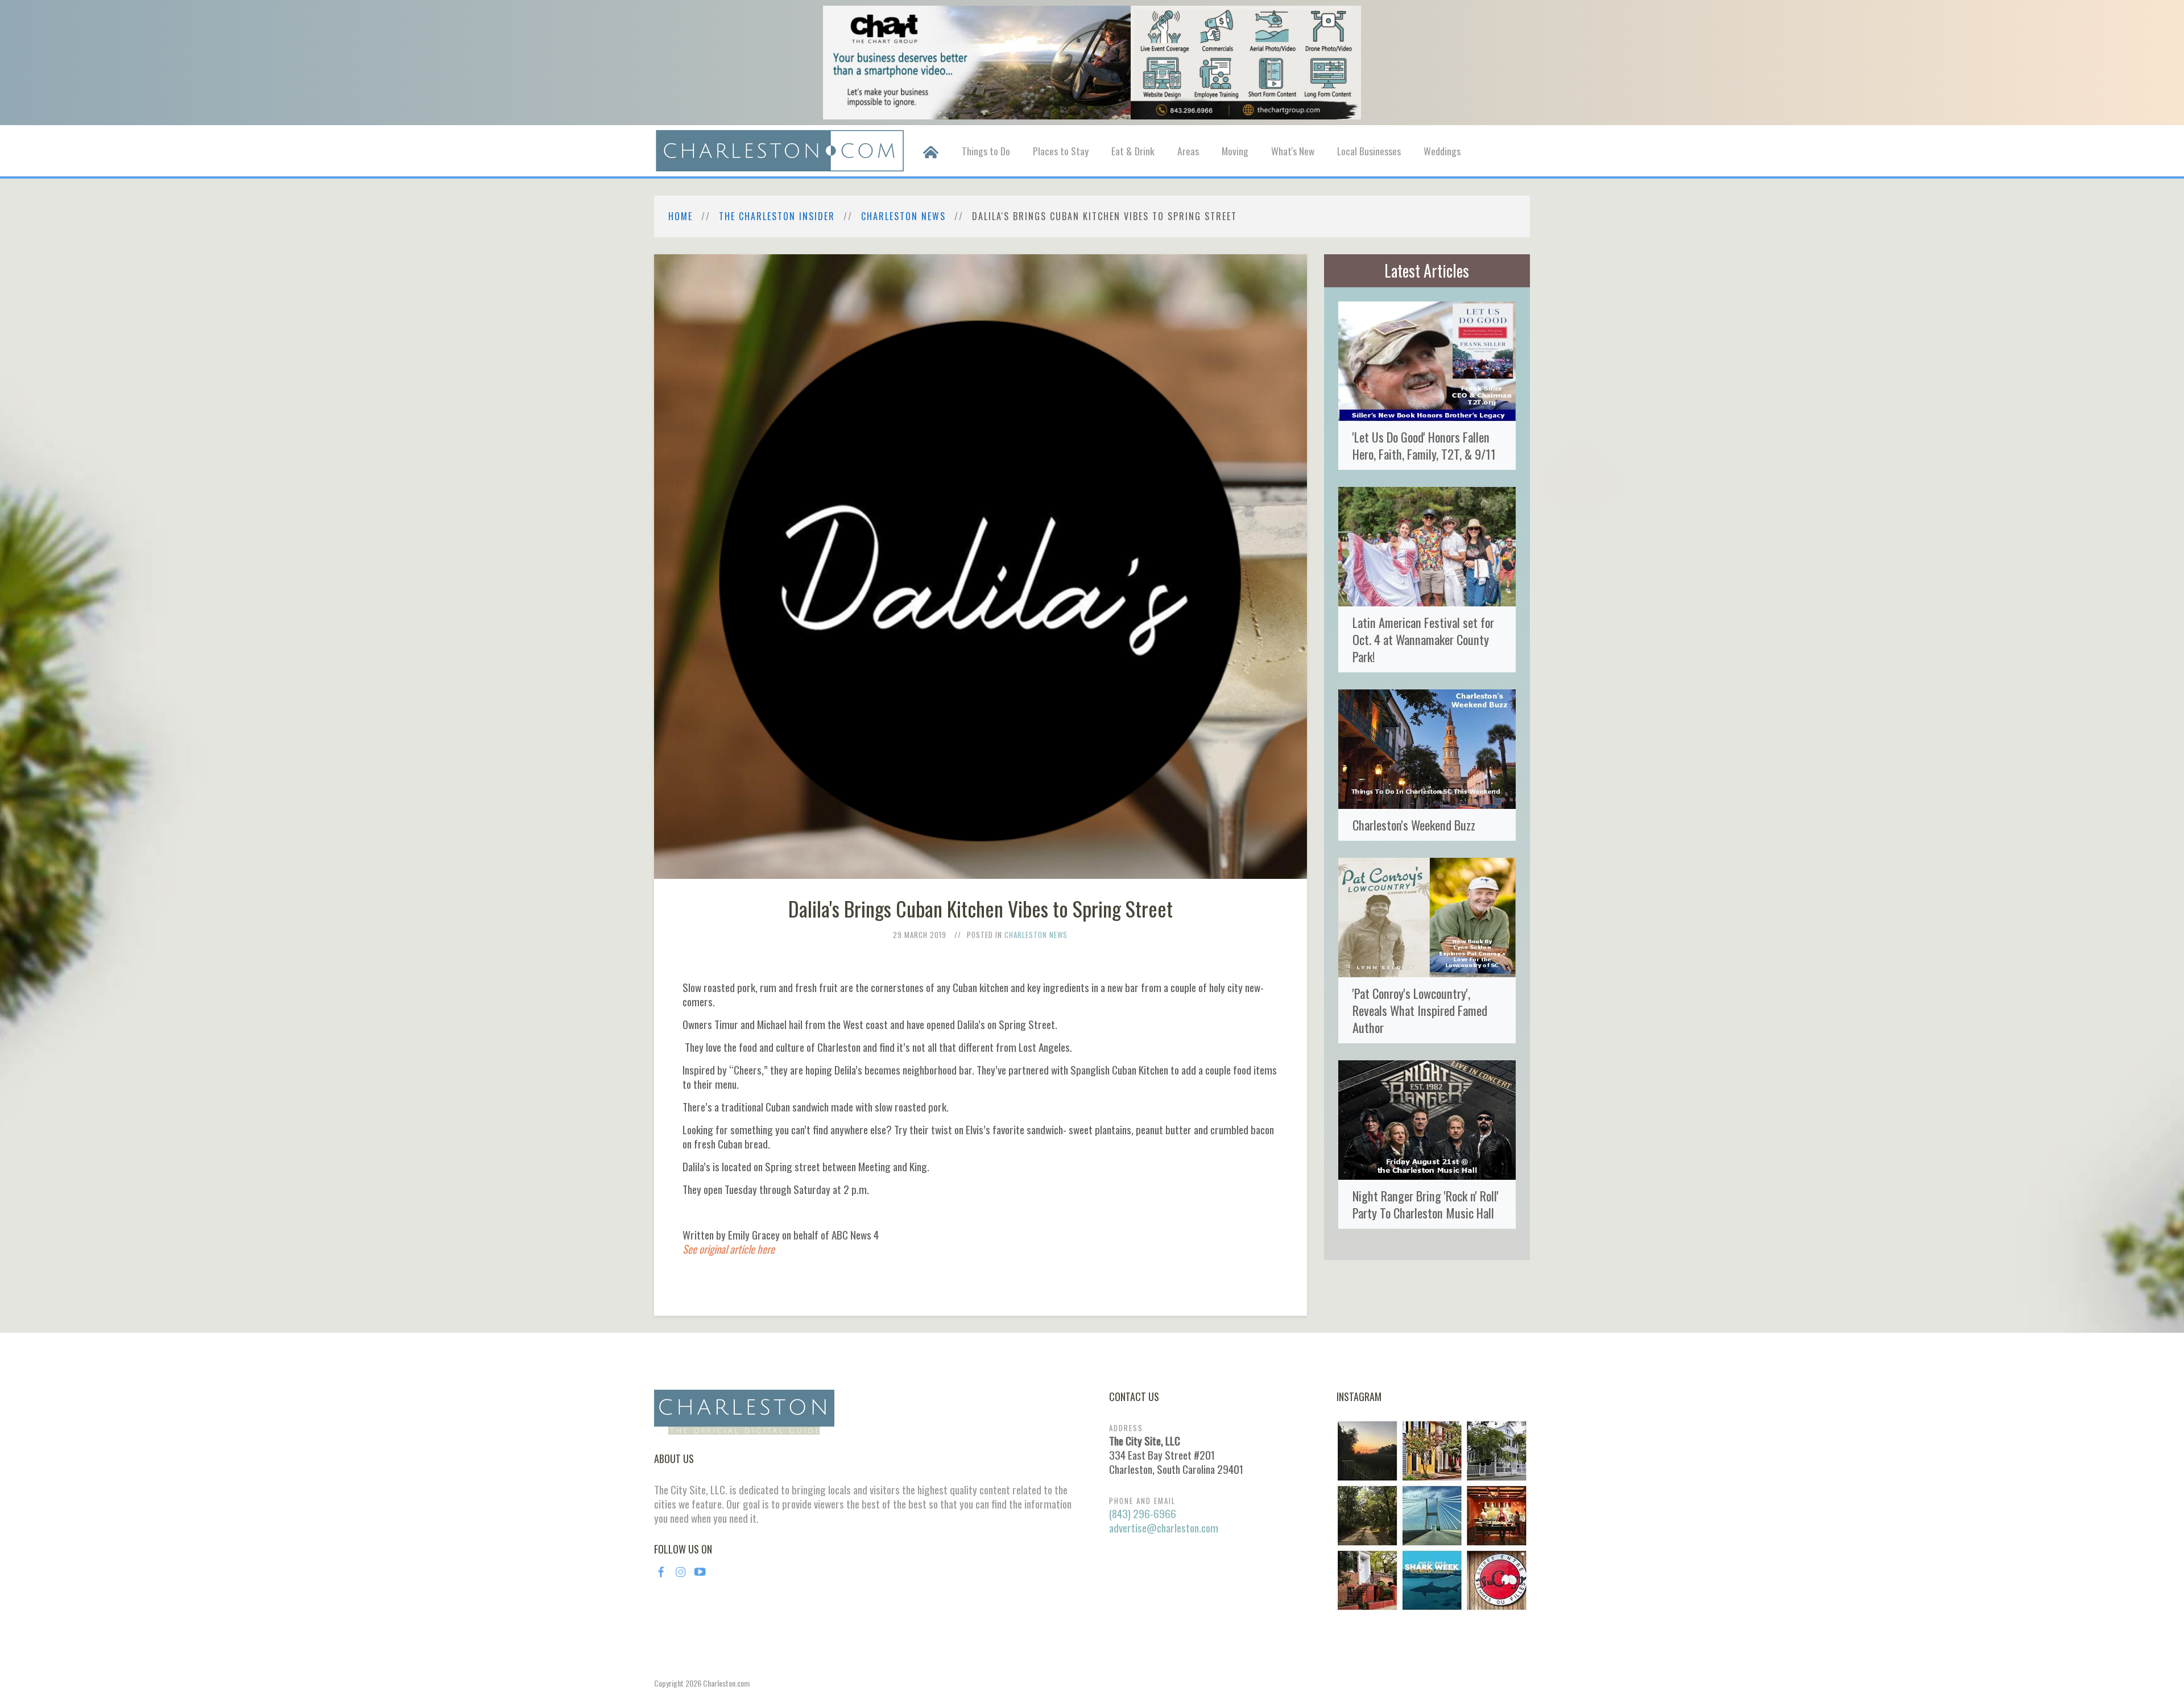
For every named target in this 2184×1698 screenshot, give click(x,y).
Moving (1235, 151)
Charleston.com (726, 1683)
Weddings (1442, 151)
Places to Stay (1061, 151)
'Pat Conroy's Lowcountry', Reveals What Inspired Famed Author (1420, 1010)
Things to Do (986, 151)
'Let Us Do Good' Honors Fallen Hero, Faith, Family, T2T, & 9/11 (1424, 445)
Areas (1188, 151)
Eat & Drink (1133, 151)
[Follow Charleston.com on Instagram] (1432, 1514)
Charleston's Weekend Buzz (1414, 825)
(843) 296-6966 (1143, 1513)
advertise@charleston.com (1164, 1528)
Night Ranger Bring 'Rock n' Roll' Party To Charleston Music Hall (1426, 1204)
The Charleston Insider (777, 216)
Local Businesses (1369, 151)
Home (681, 216)
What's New (1293, 151)
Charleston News (903, 216)
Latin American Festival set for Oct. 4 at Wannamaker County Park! (1423, 639)
